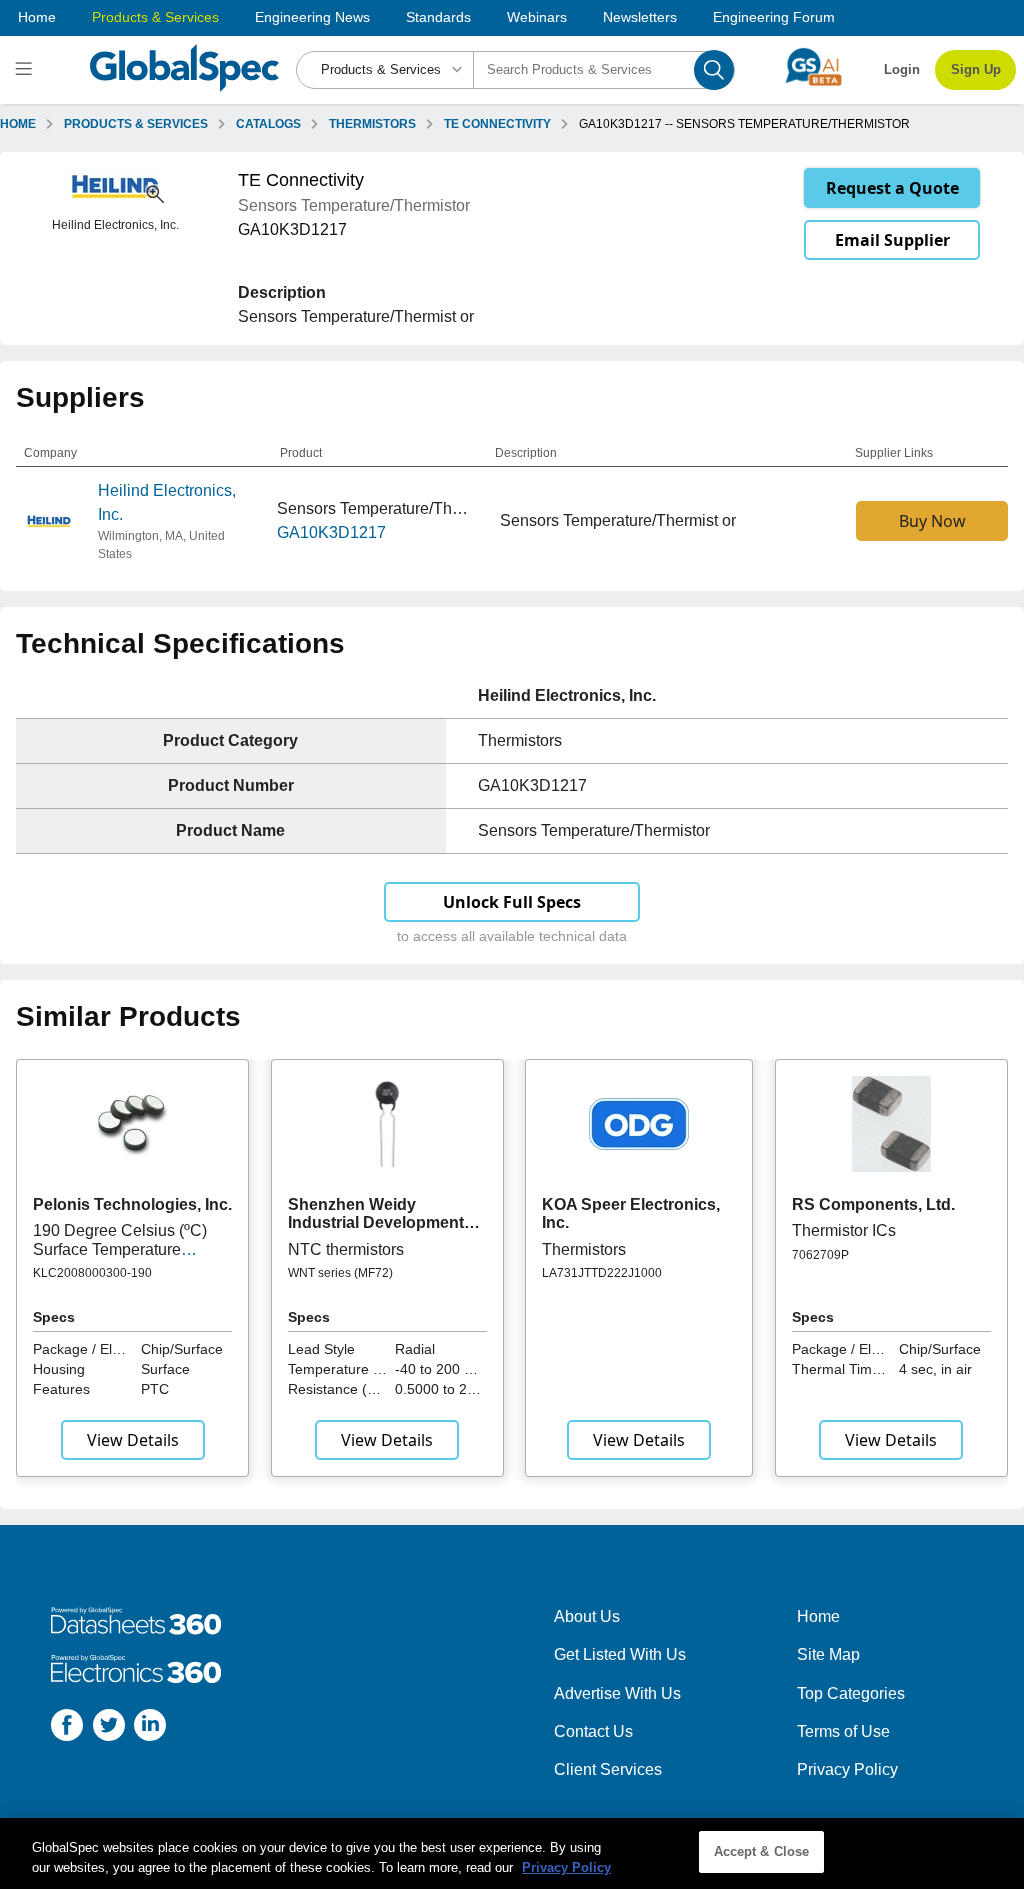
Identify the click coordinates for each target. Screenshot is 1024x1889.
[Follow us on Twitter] (109, 1728)
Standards (438, 17)
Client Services (608, 1769)
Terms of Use (843, 1731)
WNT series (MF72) (340, 1273)
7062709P (820, 1255)
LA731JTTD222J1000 (602, 1273)
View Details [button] (133, 1440)
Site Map (828, 1654)
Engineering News (312, 17)
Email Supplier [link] (892, 240)
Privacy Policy (847, 1769)
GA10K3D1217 (331, 532)
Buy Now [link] (932, 521)
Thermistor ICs (844, 1230)
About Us (587, 1616)
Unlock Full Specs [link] (512, 902)
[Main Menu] (26, 70)
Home (37, 17)
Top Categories (851, 1693)
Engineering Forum (774, 17)
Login (902, 69)
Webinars (537, 17)
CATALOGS (268, 124)
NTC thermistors (346, 1249)
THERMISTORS (372, 124)
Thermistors (584, 1249)
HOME (18, 124)
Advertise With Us (617, 1693)
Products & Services (155, 17)
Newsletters (640, 17)
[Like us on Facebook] (67, 1728)
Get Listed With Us (620, 1654)
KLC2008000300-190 (92, 1273)
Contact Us (593, 1731)
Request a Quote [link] (892, 188)
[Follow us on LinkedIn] (150, 1728)
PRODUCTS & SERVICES (136, 124)
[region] (512, 1853)
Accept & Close (762, 1851)
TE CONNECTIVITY (497, 124)
